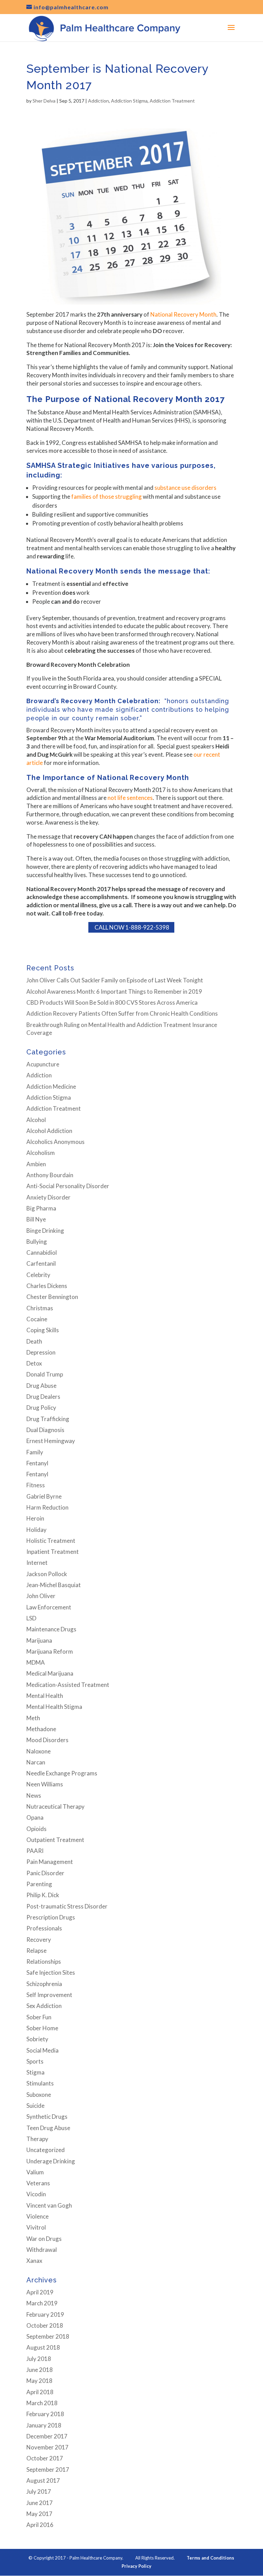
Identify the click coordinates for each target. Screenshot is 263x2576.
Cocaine (37, 1319)
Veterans (38, 2183)
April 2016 (40, 2525)
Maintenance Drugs (51, 1629)
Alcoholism (41, 1153)
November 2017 (47, 2447)
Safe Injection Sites (51, 1972)
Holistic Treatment (51, 1541)
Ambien (36, 1164)
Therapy (37, 2139)
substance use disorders (185, 488)
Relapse (36, 1951)
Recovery (39, 1940)
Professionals (44, 1928)
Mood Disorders (47, 1740)
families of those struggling (107, 497)
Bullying (37, 1242)
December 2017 (47, 2436)
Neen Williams (45, 1784)
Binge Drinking (45, 1231)
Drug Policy (41, 1408)
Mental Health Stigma (54, 1707)
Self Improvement (49, 1995)
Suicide (35, 2106)
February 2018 (45, 2414)
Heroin (35, 1518)
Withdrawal (42, 2250)
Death (34, 1341)
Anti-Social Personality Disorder (68, 1186)
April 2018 (40, 2392)
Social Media (42, 2050)
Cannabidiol (42, 1252)
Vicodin (36, 2194)
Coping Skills (43, 1330)
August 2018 (43, 2347)
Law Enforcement (49, 1607)
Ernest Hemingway (51, 1441)
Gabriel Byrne (44, 1496)
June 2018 (40, 2370)
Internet (37, 1563)
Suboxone (39, 2095)
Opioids (36, 1829)
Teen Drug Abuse (48, 2128)
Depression (41, 1352)
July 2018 (39, 2359)
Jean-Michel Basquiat (54, 1585)
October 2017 (45, 2458)
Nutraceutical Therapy (55, 1806)
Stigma (35, 2072)
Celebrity (38, 1275)
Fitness (36, 1485)
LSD (31, 1618)
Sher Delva (44, 101)
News (34, 1795)
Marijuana (39, 1640)
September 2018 (48, 2336)
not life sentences (130, 798)
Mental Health (45, 1696)
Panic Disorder (45, 1873)
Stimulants (40, 2083)
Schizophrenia (44, 1984)
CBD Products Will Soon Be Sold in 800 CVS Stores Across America (112, 1002)
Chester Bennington (52, 1297)
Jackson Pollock (47, 1574)
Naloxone (39, 1751)
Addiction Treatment (172, 101)
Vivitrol (36, 2227)
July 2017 (39, 2491)
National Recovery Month (183, 314)
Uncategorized (46, 2150)
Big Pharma (41, 1208)
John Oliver (41, 1596)
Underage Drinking (51, 2161)
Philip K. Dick (43, 1895)
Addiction (98, 101)
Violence (37, 2216)
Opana (35, 1817)
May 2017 (39, 2514)
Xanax (34, 2261)
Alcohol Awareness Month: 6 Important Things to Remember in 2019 (114, 991)
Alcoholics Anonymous (55, 1142)
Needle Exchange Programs (62, 1773)
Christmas (40, 1308)
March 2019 (42, 2303)
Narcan (36, 1762)
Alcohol (36, 1120)
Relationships (44, 1961)
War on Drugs (44, 2239)
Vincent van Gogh (49, 2205)
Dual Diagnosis (45, 1430)
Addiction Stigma (129, 101)
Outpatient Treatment (55, 1840)
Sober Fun (39, 2017)
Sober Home (42, 2028)
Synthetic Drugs (47, 2117)
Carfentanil (41, 1263)
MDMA (36, 1662)
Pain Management (50, 1862)
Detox (34, 1363)
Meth (33, 1718)
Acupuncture (43, 1064)
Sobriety (37, 2039)
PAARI (35, 1851)
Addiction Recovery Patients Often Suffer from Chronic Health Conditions (122, 1013)
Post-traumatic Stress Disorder (67, 1906)
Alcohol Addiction (49, 1131)
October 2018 (45, 2325)
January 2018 (44, 2425)
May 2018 (39, 2381)
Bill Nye (36, 1219)
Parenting (39, 1884)
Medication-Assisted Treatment (68, 1685)
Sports (35, 2061)
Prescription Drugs (51, 1917)
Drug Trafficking (48, 1419)
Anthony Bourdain (50, 1175)
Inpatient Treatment (53, 1552)
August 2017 (43, 2480)
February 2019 (45, 2314)
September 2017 (48, 2469)
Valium (35, 2172)
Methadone (41, 1729)
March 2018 (42, 2403)
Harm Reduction (47, 1507)
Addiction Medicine (51, 1086)
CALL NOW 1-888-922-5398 (131, 927)
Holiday (36, 1530)
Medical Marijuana (50, 1673)
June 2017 (40, 2503)
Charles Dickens (47, 1286)
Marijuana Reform (50, 1651)
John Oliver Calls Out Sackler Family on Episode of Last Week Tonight (115, 980)
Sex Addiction (44, 2006)
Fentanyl (37, 1463)
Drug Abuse (41, 1386)
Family (35, 1452)
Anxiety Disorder (48, 1197)
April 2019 (40, 2292)
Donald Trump (45, 1374)
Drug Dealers (43, 1397)
